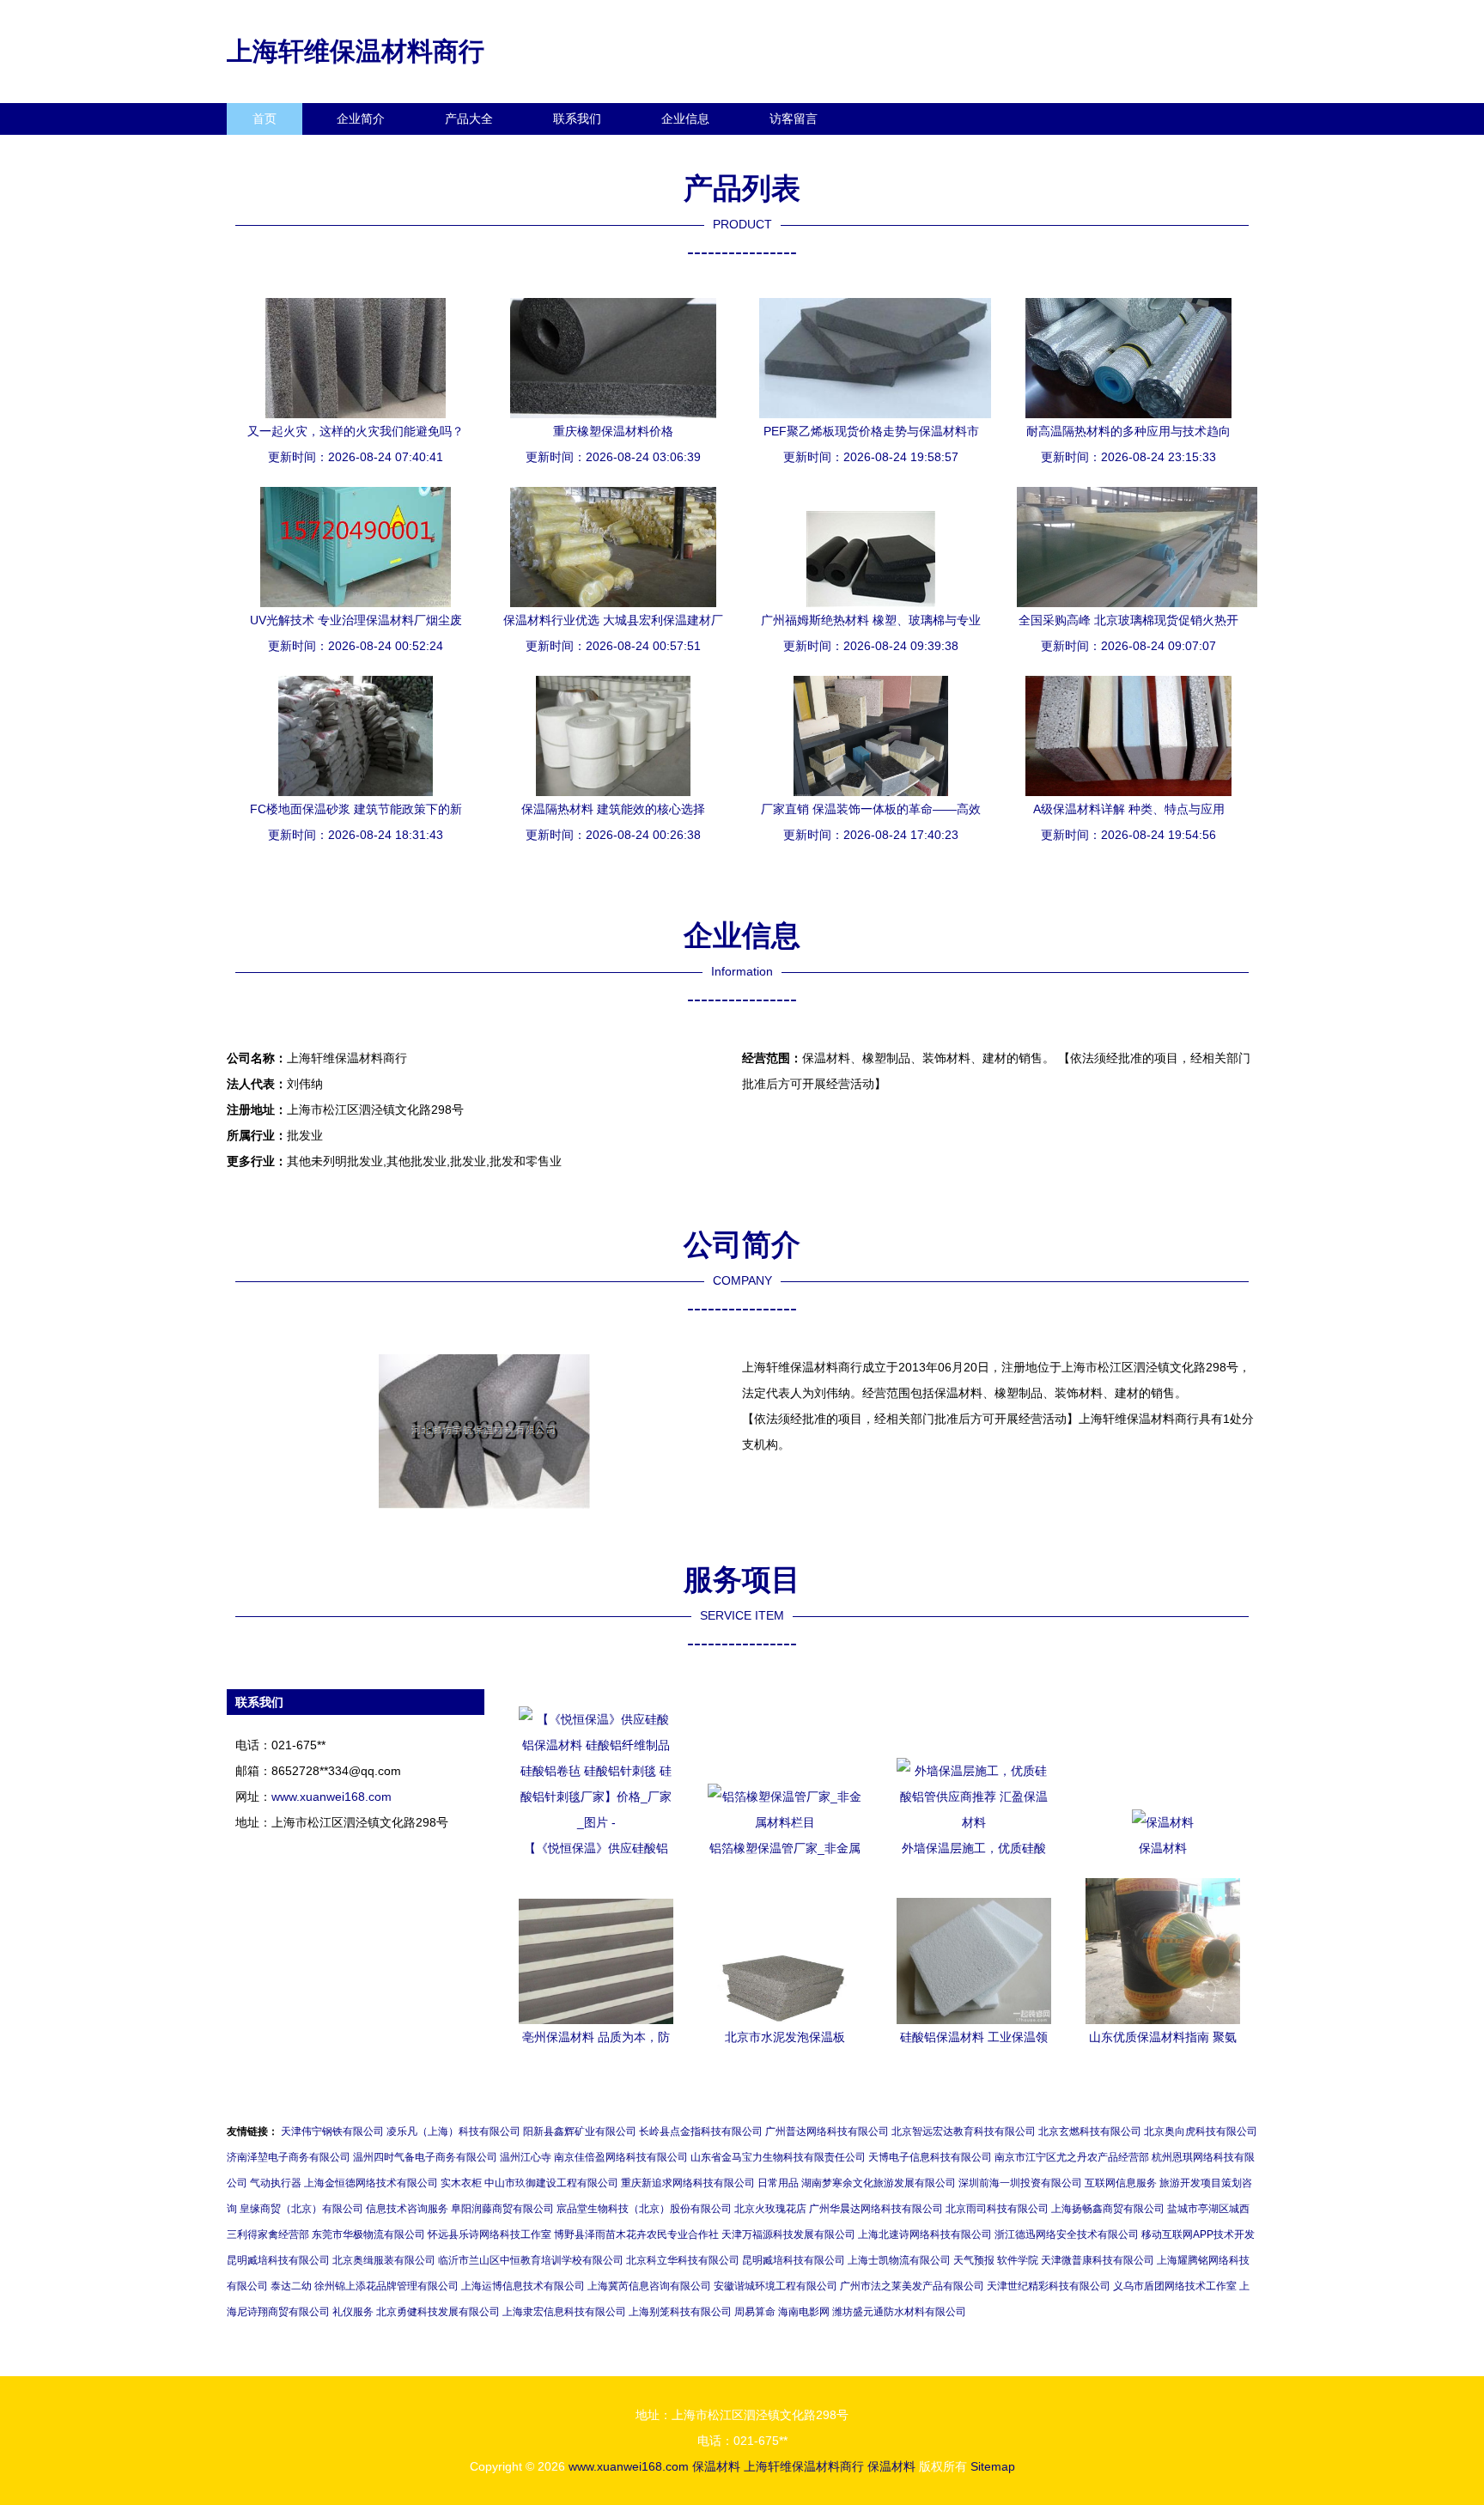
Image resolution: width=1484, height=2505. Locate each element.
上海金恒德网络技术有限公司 (371, 2183)
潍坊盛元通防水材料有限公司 (899, 2312)
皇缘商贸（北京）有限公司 (301, 2209)
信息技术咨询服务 (407, 2209)
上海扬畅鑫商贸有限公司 (1108, 2209)
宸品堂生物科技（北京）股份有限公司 (644, 2209)
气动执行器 (276, 2183)
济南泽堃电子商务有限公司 (289, 2157)
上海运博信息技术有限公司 (523, 2286)
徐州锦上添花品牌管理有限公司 (386, 2286)
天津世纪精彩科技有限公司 (1049, 2286)
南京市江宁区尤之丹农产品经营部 (1072, 2157)
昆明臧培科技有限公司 (278, 2260)
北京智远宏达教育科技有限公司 (964, 2131)
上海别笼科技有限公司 (680, 2312)
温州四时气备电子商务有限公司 (425, 2157)
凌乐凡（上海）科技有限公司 (453, 2131)
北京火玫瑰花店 (770, 2209)
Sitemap (993, 2466)
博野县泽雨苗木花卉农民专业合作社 (636, 2234)
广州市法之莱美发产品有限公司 (912, 2286)
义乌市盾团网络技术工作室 (1175, 2286)
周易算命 (755, 2312)
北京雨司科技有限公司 (997, 2209)
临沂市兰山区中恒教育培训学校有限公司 (531, 2260)
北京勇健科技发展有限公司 (438, 2312)
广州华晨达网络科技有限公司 (876, 2209)
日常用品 (778, 2183)
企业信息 (685, 119)
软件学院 (1018, 2260)
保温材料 (716, 2466)
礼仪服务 (353, 2312)
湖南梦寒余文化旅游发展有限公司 (879, 2183)
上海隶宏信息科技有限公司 (564, 2312)
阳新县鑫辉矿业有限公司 (580, 2131)
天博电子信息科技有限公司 (930, 2157)
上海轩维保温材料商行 (356, 51)
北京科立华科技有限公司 (683, 2260)
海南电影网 (804, 2312)
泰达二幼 (291, 2286)
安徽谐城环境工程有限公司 (775, 2286)
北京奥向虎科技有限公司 (1201, 2131)
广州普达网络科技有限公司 (827, 2131)
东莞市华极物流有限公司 (368, 2234)
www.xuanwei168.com (331, 1797)
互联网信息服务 (1121, 2183)
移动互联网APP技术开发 (1198, 2234)
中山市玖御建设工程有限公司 (551, 2183)
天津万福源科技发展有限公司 (788, 2234)
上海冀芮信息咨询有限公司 (649, 2286)
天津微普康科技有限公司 (1098, 2260)
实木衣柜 (461, 2183)
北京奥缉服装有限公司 (384, 2260)
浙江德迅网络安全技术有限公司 (1067, 2234)
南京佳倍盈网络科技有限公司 (621, 2157)
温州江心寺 (526, 2157)
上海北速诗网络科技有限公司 (925, 2234)
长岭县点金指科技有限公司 (701, 2131)
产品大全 (469, 119)
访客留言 (794, 119)
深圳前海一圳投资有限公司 (1020, 2183)
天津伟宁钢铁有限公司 (332, 2131)
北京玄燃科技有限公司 (1090, 2131)
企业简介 (361, 119)
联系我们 (577, 119)
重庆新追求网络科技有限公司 (688, 2183)
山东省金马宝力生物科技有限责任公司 (778, 2157)
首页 (265, 119)
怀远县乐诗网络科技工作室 (490, 2234)
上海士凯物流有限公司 (899, 2260)
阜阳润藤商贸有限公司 (502, 2209)
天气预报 (974, 2260)
